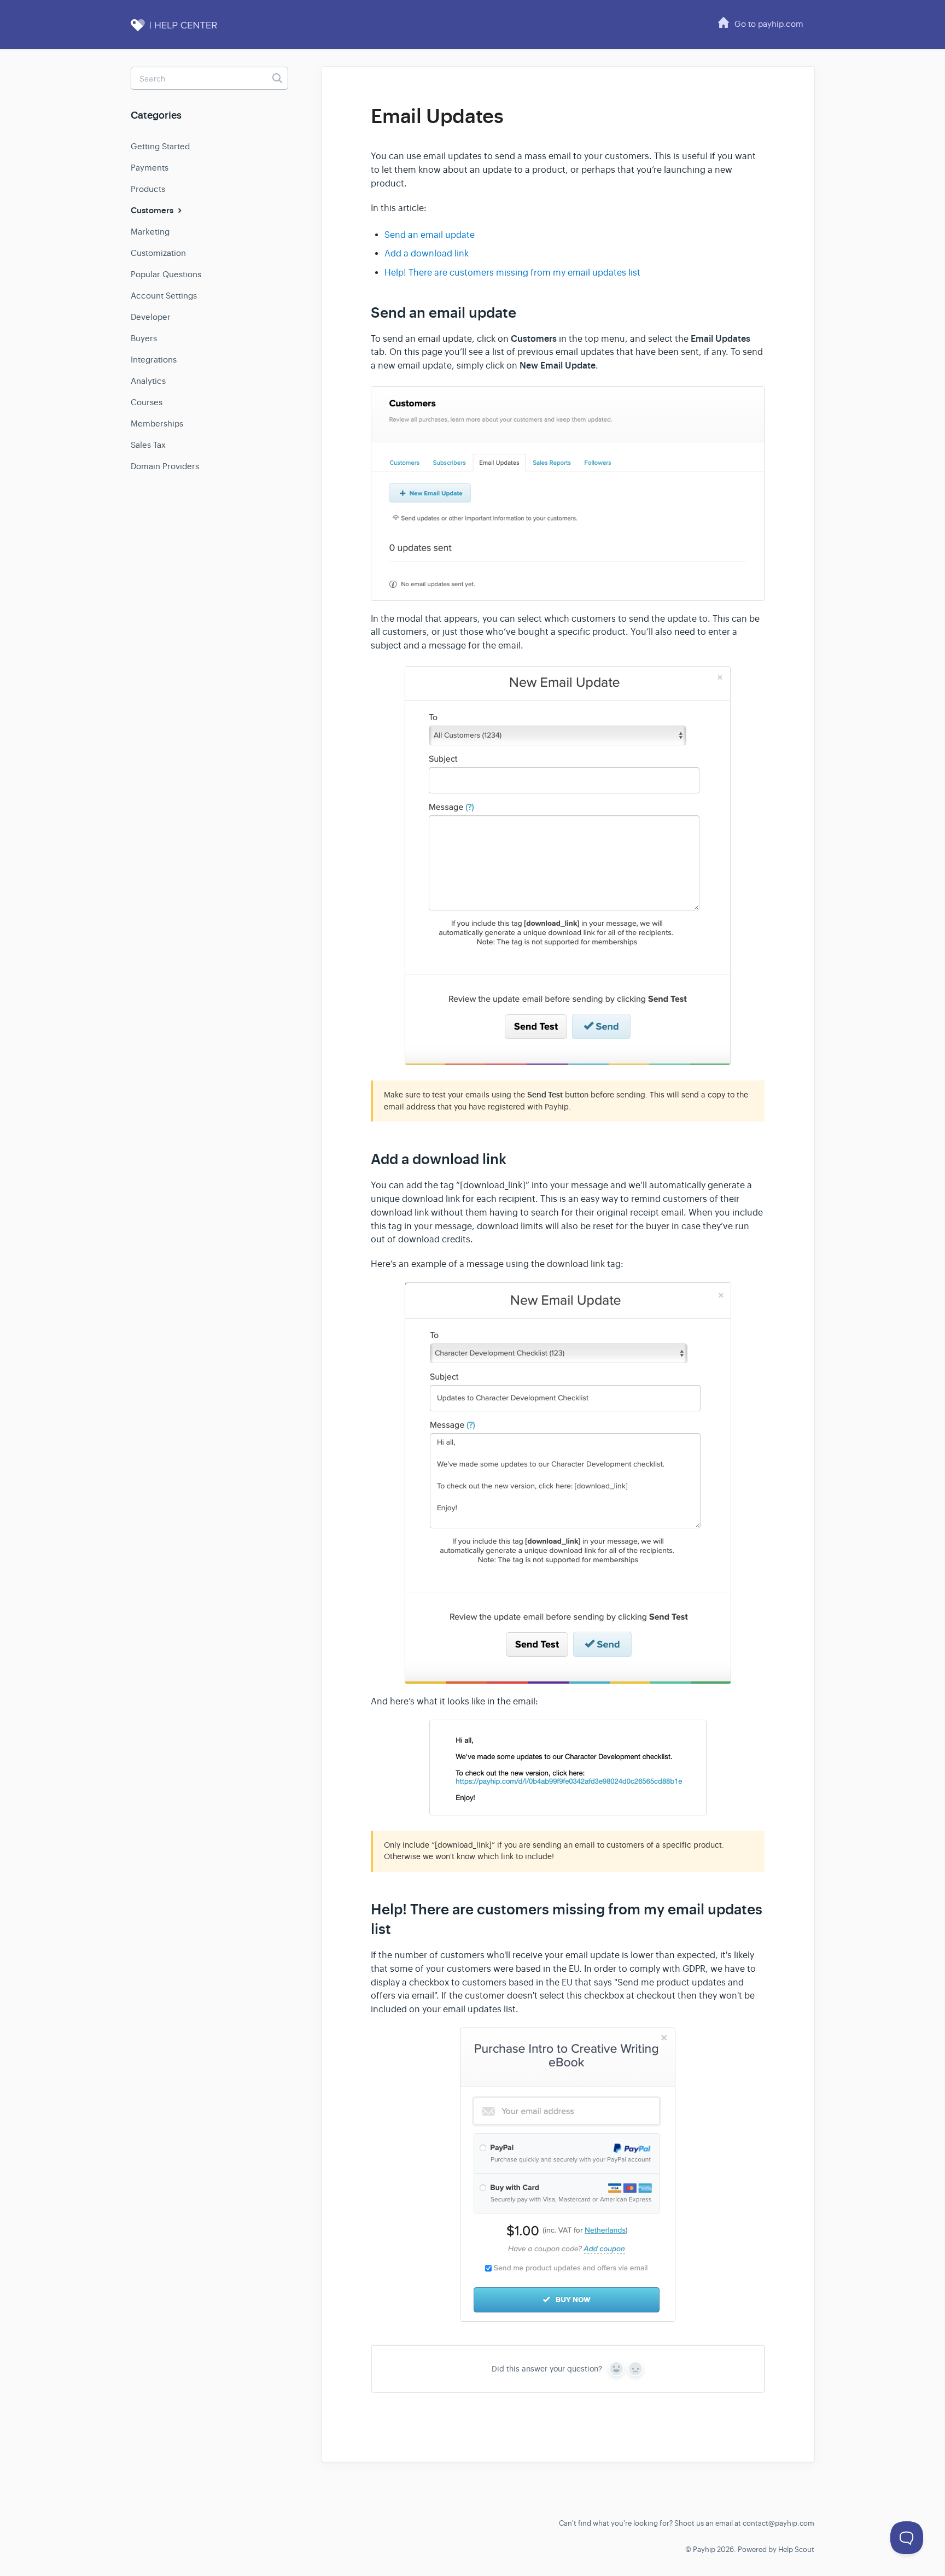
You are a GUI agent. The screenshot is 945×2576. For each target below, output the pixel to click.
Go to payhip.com (769, 24)
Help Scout (796, 2549)
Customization (158, 253)
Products (148, 189)
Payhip (704, 2549)
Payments (150, 168)
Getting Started (160, 146)
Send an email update (430, 235)
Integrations (154, 360)
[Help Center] (185, 31)
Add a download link (427, 254)
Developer (151, 317)
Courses (147, 402)
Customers (153, 211)
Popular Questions (166, 274)
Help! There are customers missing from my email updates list (512, 273)
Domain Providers (165, 466)
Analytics (148, 381)
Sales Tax (148, 445)
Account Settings (164, 296)
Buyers (144, 338)
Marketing (150, 232)
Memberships (157, 424)
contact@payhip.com (778, 2523)
